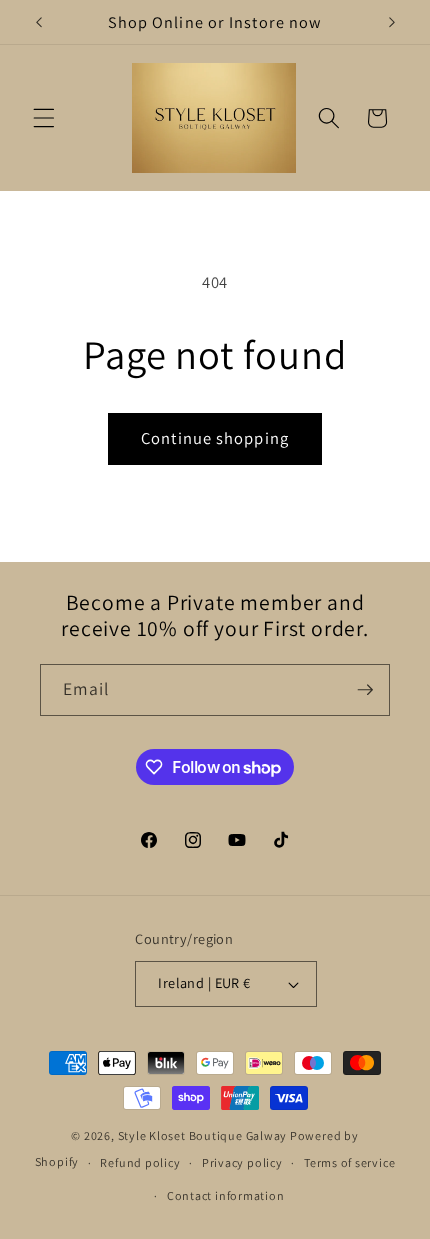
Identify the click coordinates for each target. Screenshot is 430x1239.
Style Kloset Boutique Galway (203, 1135)
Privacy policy (242, 1162)
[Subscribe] (365, 690)
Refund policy (140, 1162)
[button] (44, 118)
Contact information (226, 1195)
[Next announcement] (392, 22)
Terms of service (349, 1162)
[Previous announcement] (39, 22)
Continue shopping (215, 438)
